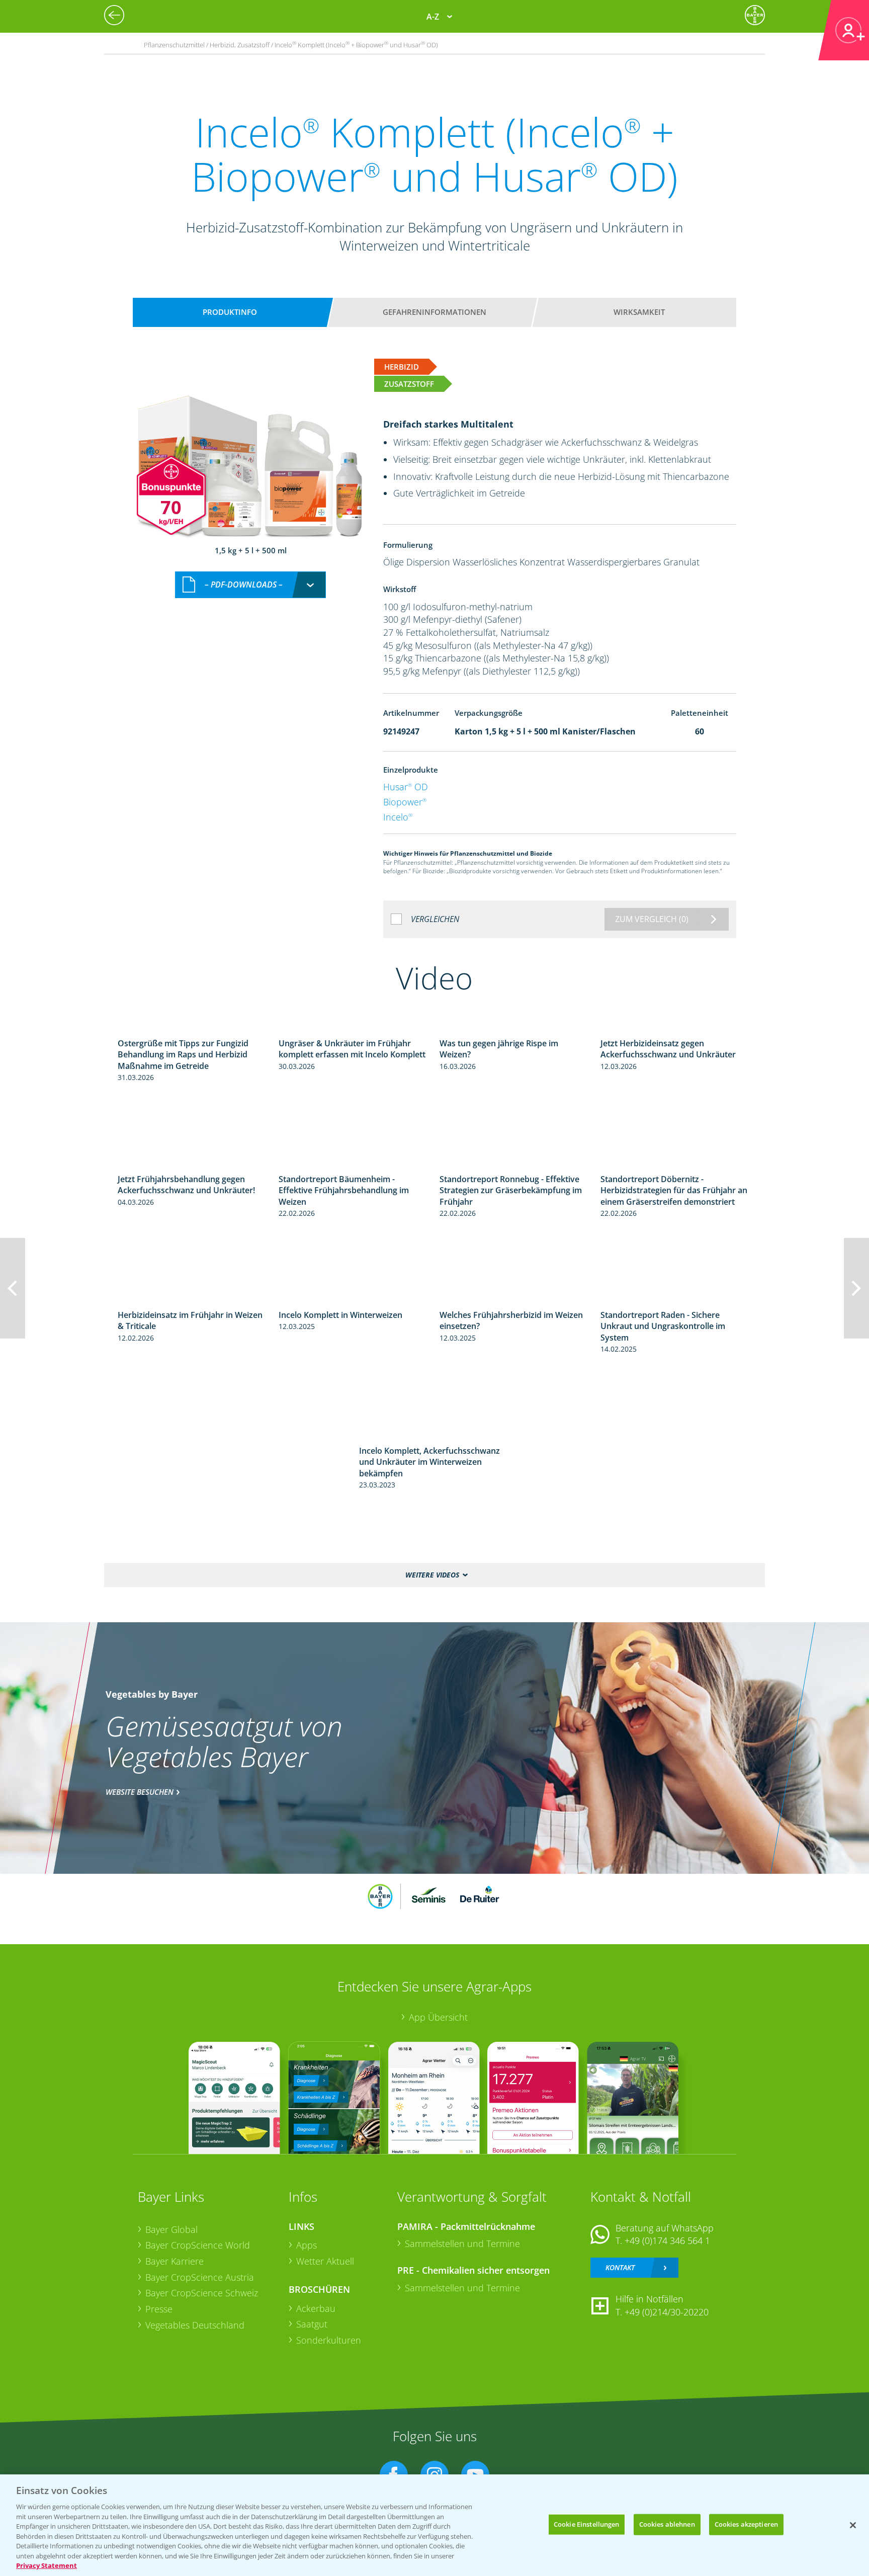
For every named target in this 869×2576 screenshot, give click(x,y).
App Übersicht (438, 2017)
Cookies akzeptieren (746, 2524)
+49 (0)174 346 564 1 (667, 2240)
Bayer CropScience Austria (200, 2277)
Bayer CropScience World (198, 2245)
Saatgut (312, 2324)
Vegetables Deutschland (195, 2325)
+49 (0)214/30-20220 (667, 2312)
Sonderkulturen (329, 2340)
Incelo (398, 817)
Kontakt (620, 2267)
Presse (159, 2309)
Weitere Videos (432, 1575)
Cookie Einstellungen (587, 2524)
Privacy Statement (47, 2565)
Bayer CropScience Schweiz (202, 2293)
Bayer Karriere (175, 2261)
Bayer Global (171, 2229)
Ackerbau (316, 2308)
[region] (434, 2525)
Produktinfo (230, 312)
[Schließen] (853, 2525)
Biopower (405, 802)
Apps (307, 2245)
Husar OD (406, 787)
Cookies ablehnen (667, 2524)
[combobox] (250, 585)
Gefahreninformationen (434, 312)
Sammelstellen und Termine (462, 2243)
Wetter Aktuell (325, 2261)
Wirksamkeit (639, 312)
